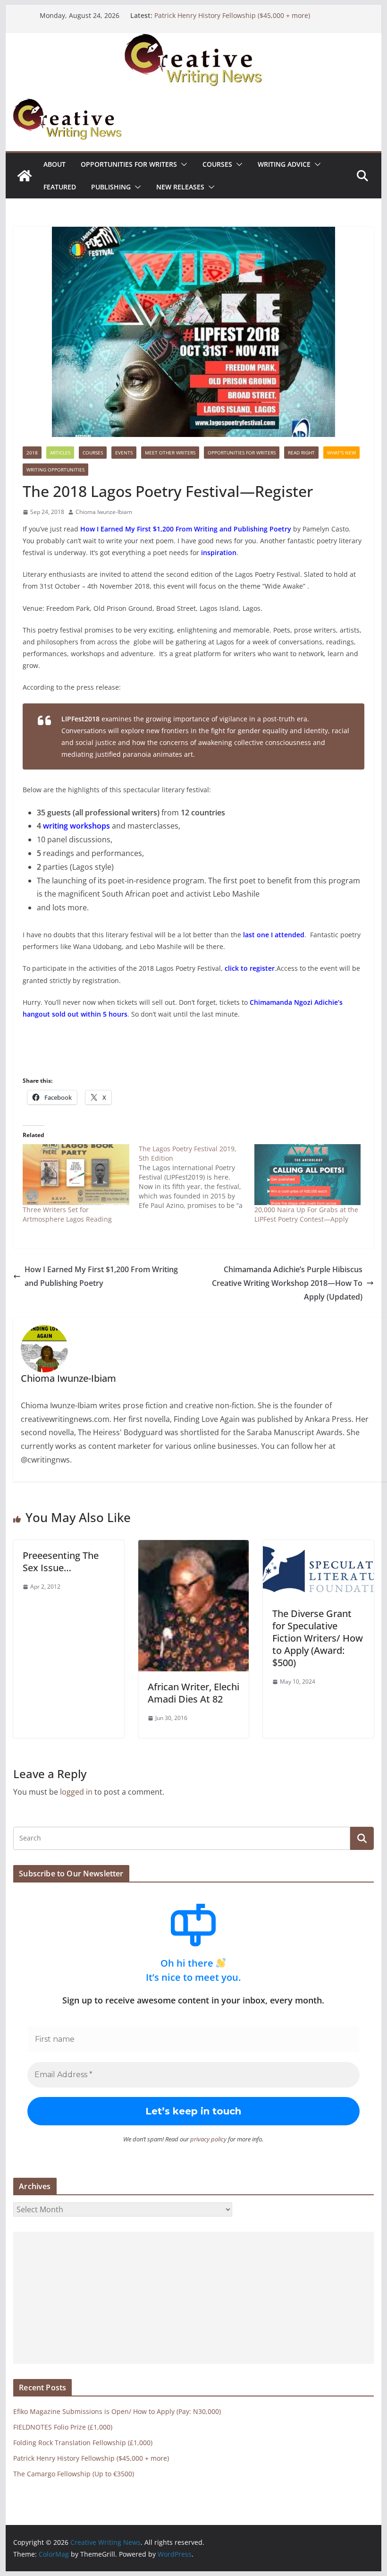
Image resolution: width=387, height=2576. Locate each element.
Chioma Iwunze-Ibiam (104, 512)
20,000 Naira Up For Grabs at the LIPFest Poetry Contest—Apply (306, 1214)
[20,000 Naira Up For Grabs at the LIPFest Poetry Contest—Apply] (307, 1175)
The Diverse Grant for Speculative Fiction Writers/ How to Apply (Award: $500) (318, 1638)
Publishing (111, 187)
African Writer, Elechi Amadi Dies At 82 (193, 1693)
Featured (60, 187)
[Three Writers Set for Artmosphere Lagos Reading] (76, 1175)
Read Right (301, 453)
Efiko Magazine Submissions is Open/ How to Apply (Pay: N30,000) (117, 2411)
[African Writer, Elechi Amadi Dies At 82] (193, 1547)
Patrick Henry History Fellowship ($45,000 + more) (232, 15)
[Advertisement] (193, 2298)
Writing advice (284, 164)
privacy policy (208, 2139)
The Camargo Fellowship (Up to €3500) (74, 2474)
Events (124, 453)
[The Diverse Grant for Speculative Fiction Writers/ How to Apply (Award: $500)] (318, 1547)
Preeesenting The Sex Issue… (61, 1562)
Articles (60, 453)
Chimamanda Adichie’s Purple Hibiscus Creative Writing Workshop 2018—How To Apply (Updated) (287, 1283)
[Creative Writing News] (193, 40)
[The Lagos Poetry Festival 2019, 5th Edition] (197, 1177)
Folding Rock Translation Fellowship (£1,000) (83, 2443)
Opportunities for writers (129, 164)
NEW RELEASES (180, 187)
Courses (217, 164)
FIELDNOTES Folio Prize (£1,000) (63, 2427)
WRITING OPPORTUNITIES (55, 470)
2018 (32, 453)
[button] (182, 164)
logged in (76, 1792)
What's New (341, 453)
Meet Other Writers (170, 453)
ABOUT (55, 164)
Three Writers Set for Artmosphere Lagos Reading (67, 1214)
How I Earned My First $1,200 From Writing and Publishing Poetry (101, 1276)
